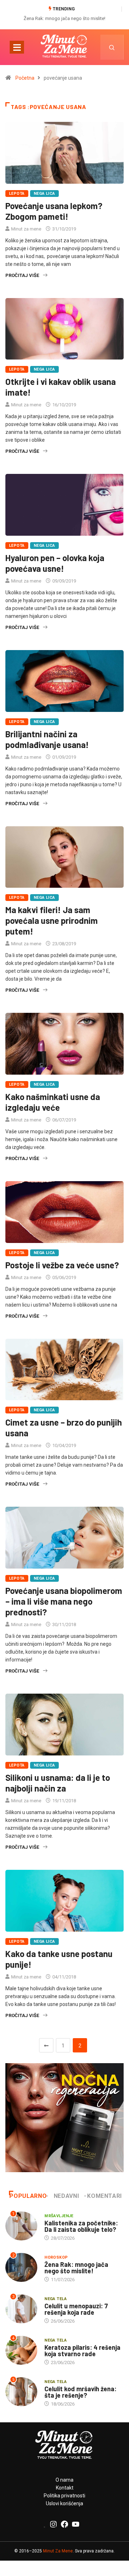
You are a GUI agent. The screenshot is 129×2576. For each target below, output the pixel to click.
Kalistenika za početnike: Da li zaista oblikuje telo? (81, 2226)
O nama (64, 2480)
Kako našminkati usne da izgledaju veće (53, 1102)
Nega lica (44, 194)
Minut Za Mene (58, 2551)
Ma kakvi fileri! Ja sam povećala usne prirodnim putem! (52, 920)
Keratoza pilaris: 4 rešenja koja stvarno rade (82, 2350)
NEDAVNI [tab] (66, 2196)
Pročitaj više (22, 275)
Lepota (17, 194)
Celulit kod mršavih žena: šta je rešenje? (80, 2392)
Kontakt (65, 2488)
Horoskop (56, 2257)
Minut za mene (26, 229)
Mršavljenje (59, 2216)
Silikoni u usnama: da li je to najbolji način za (58, 1783)
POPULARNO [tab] (28, 2196)
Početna (25, 78)
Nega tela (56, 2299)
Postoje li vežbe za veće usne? (62, 1265)
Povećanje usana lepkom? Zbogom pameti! (54, 211)
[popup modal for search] (112, 47)
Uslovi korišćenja (64, 2503)
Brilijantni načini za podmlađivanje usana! (47, 739)
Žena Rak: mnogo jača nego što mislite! (64, 18)
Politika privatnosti (64, 2496)
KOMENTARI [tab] (104, 2196)
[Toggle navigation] (17, 47)
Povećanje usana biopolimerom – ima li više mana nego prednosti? (64, 1601)
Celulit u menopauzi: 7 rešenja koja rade (76, 2309)
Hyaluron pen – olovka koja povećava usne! (55, 563)
